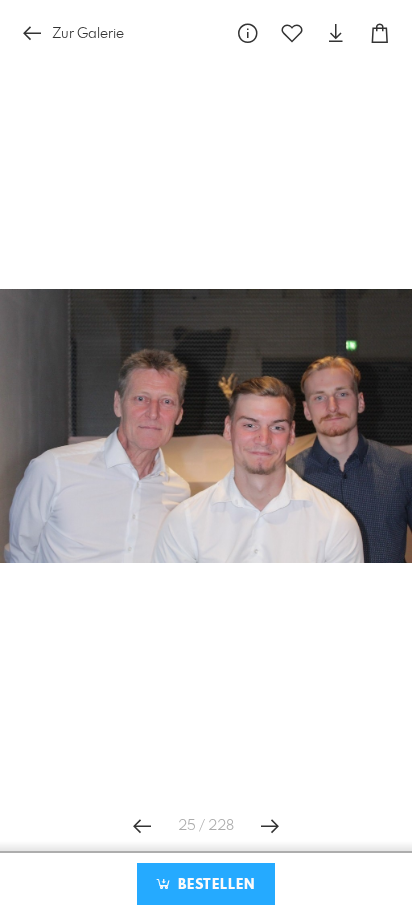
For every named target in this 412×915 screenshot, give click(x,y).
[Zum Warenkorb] (380, 33)
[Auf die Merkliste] (292, 33)
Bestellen (214, 885)
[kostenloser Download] (336, 33)
